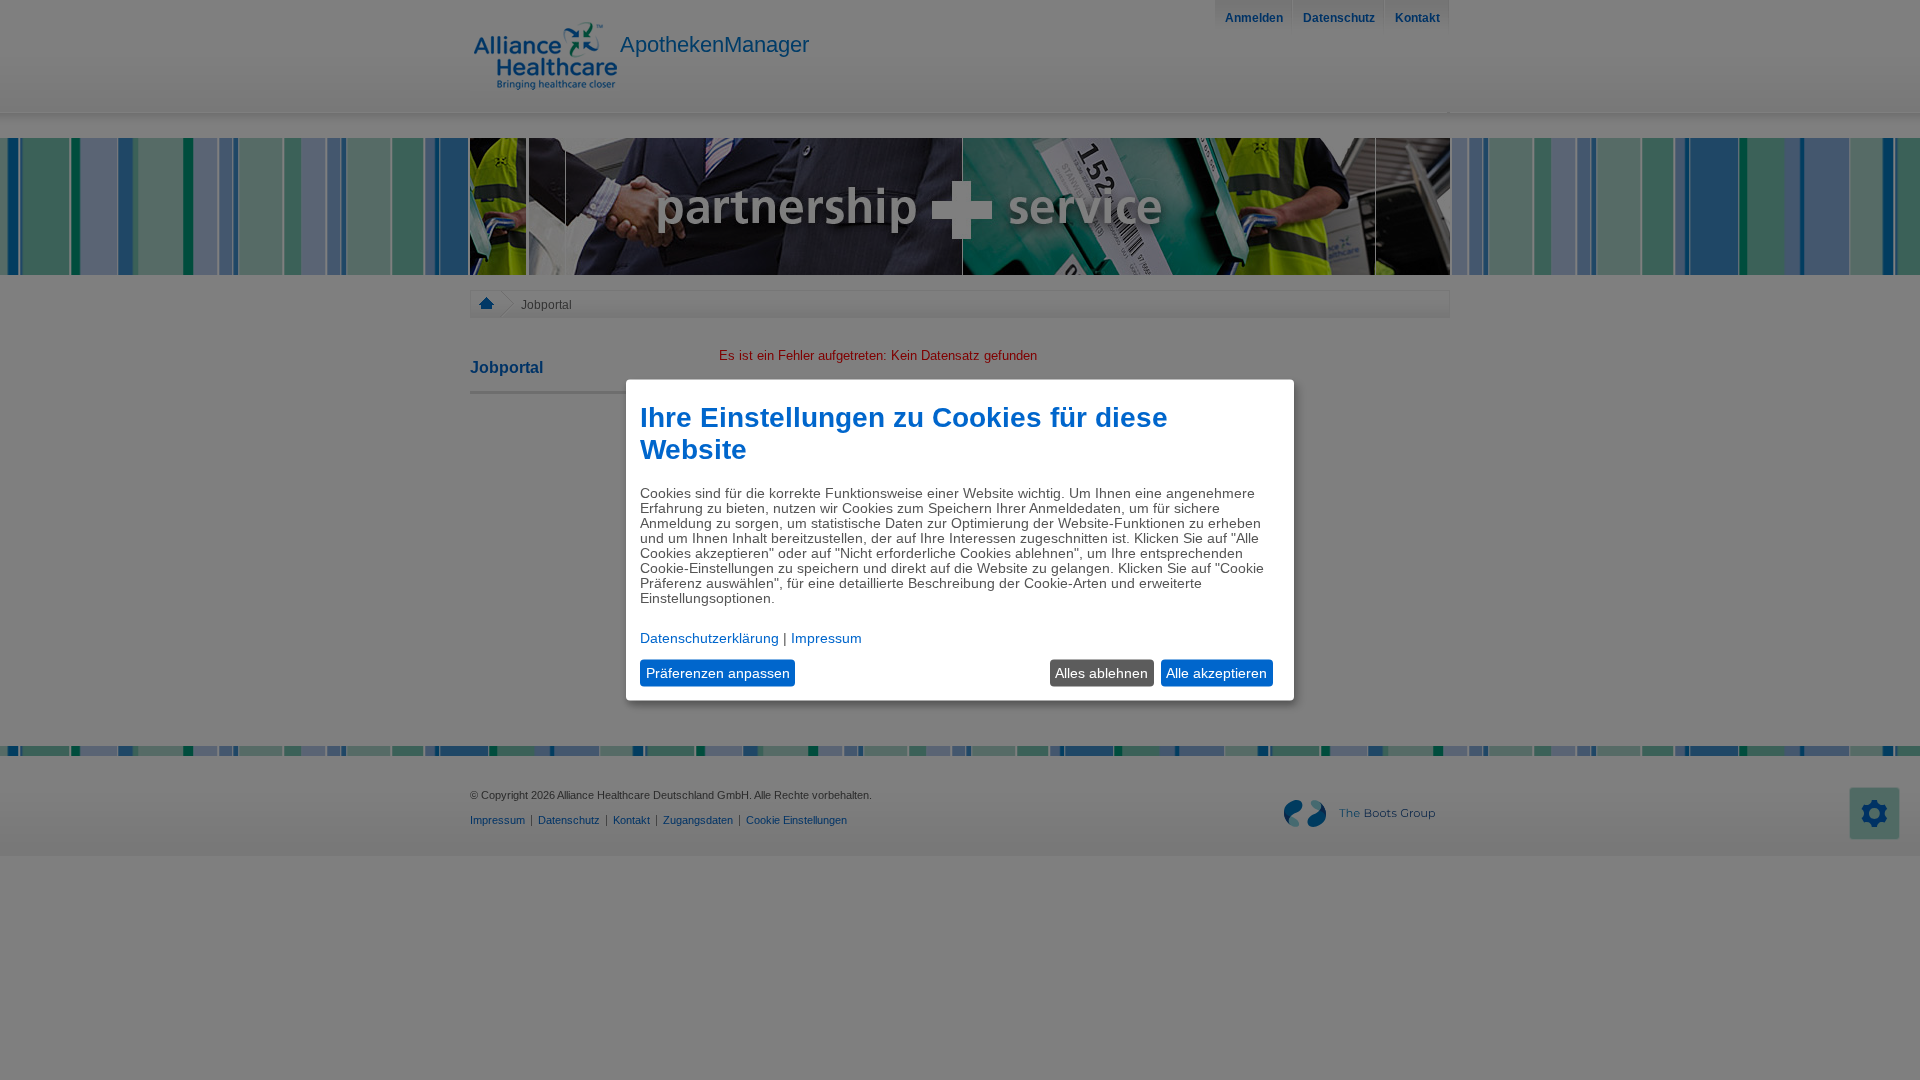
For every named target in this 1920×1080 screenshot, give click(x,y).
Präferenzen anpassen (718, 673)
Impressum (826, 637)
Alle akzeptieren (1216, 673)
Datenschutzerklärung (709, 637)
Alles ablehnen (1101, 673)
